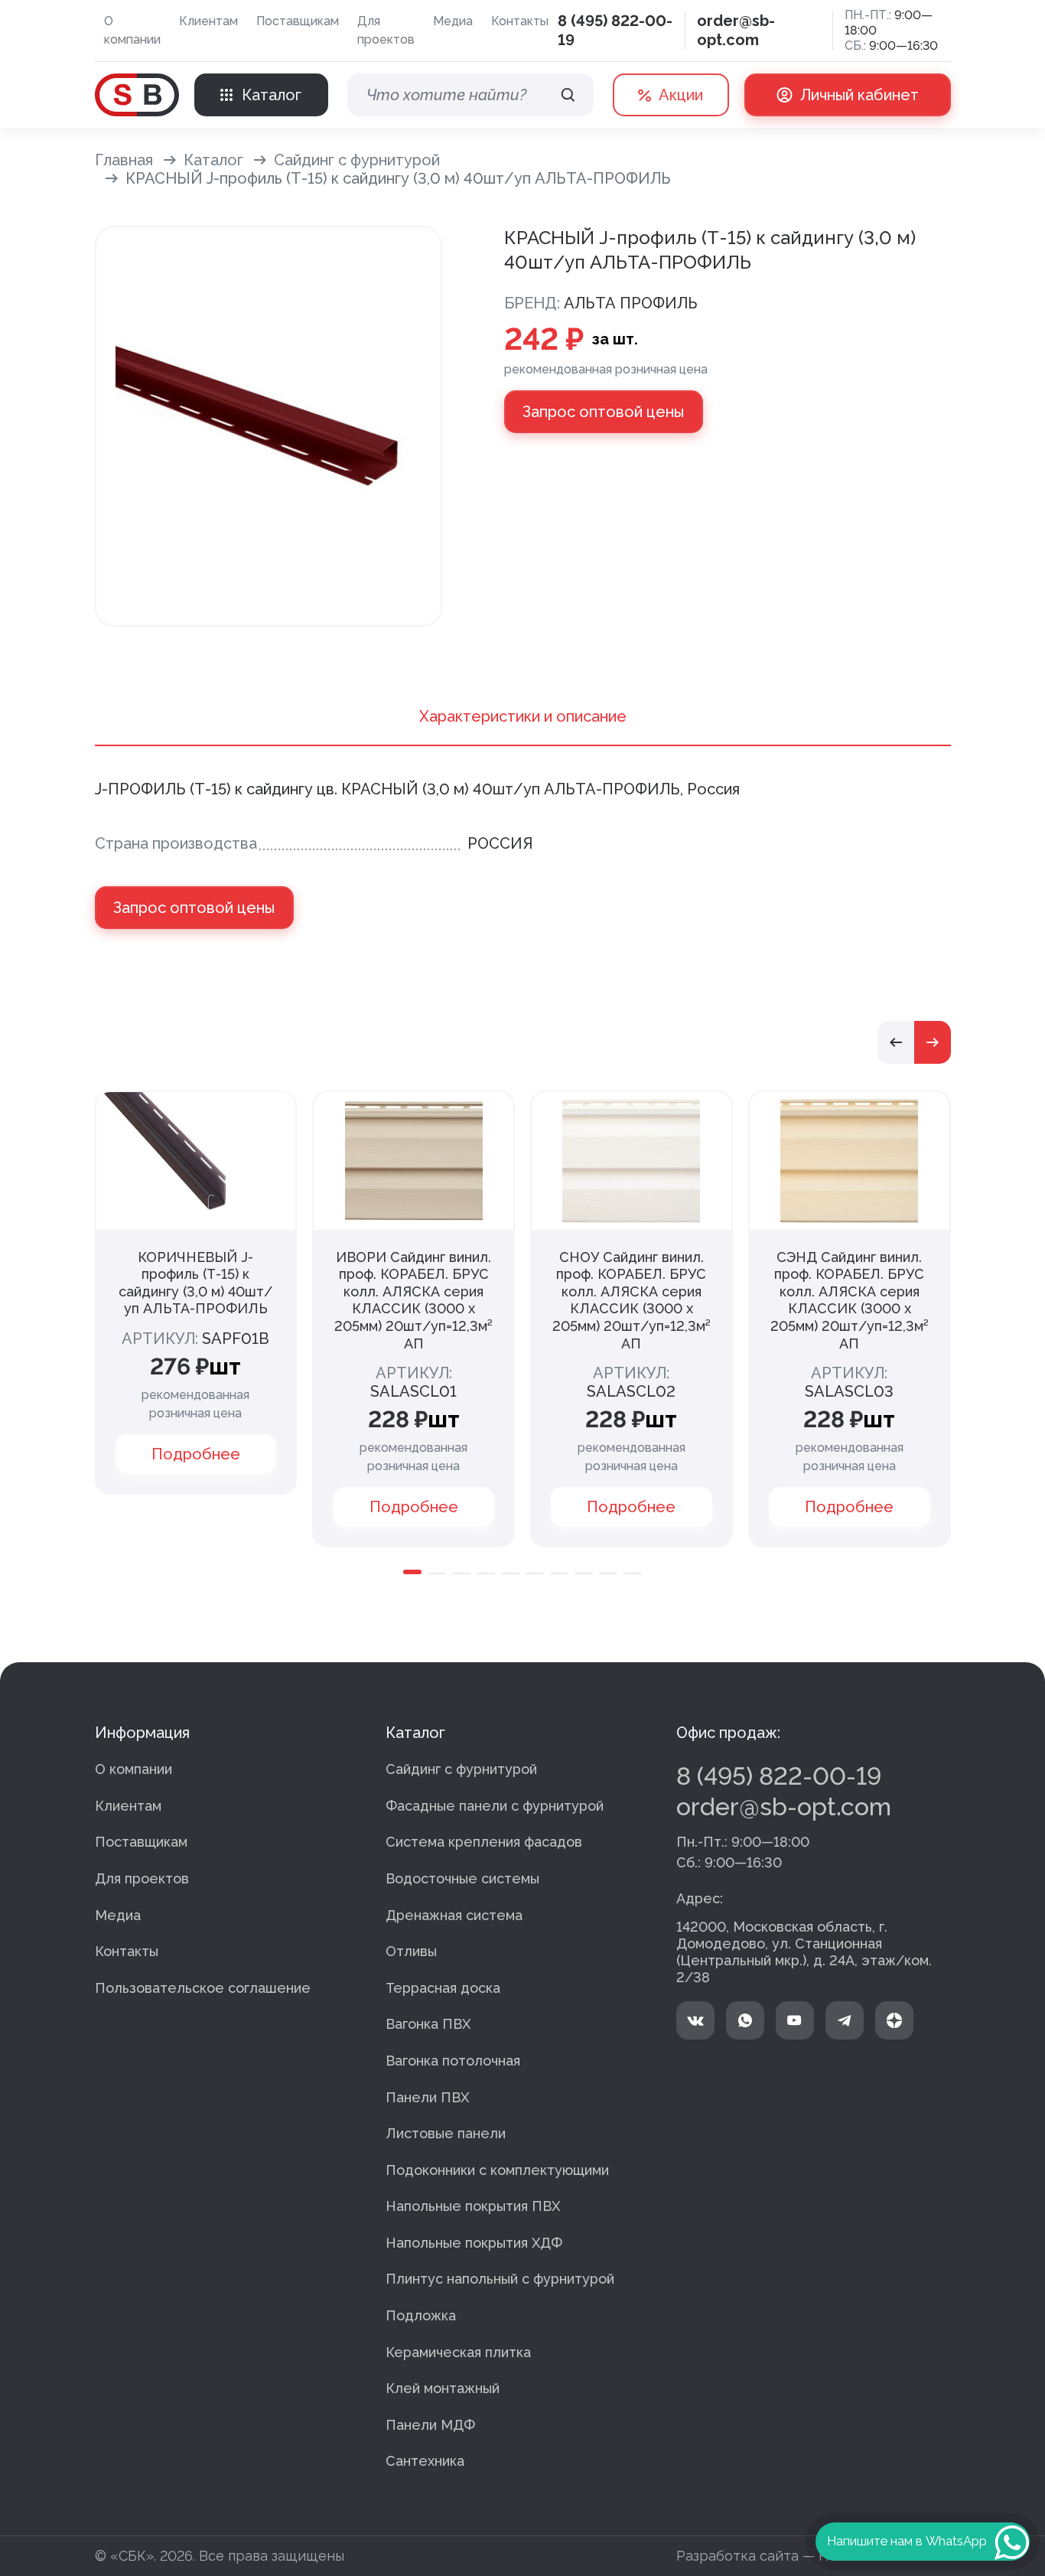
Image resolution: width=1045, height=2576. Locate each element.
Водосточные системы (462, 1878)
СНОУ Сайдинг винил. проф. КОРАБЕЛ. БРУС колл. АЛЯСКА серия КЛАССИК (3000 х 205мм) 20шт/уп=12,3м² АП (632, 1300)
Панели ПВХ (427, 2097)
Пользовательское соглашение (203, 1988)
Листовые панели (446, 2133)
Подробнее (196, 1454)
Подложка (421, 2315)
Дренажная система (454, 1915)
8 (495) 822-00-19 (779, 1776)
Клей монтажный (443, 2388)
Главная (124, 160)
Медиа (453, 21)
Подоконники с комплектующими (497, 2170)
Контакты (520, 21)
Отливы (411, 1951)
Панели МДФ (430, 2425)
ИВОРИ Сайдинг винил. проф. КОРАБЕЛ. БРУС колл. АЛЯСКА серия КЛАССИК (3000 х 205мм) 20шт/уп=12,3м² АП (413, 1300)
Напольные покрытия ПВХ (473, 2206)
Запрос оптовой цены (603, 412)
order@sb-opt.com (736, 30)
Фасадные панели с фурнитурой (495, 1806)
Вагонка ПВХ (428, 2024)
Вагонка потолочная (453, 2061)
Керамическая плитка (458, 2352)
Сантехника (425, 2461)
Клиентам (208, 21)
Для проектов (386, 30)
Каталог (213, 160)
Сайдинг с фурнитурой (357, 160)
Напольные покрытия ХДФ (474, 2243)
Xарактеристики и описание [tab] (523, 716)
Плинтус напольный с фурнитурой (500, 2279)
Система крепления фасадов (484, 1842)
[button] (896, 1042)
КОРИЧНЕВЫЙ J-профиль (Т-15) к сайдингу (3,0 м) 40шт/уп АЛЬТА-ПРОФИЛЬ (195, 1283)
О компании (132, 30)
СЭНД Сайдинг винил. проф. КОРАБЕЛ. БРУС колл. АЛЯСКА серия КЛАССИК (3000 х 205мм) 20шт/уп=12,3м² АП (850, 1300)
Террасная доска (443, 1988)
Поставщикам (298, 21)
